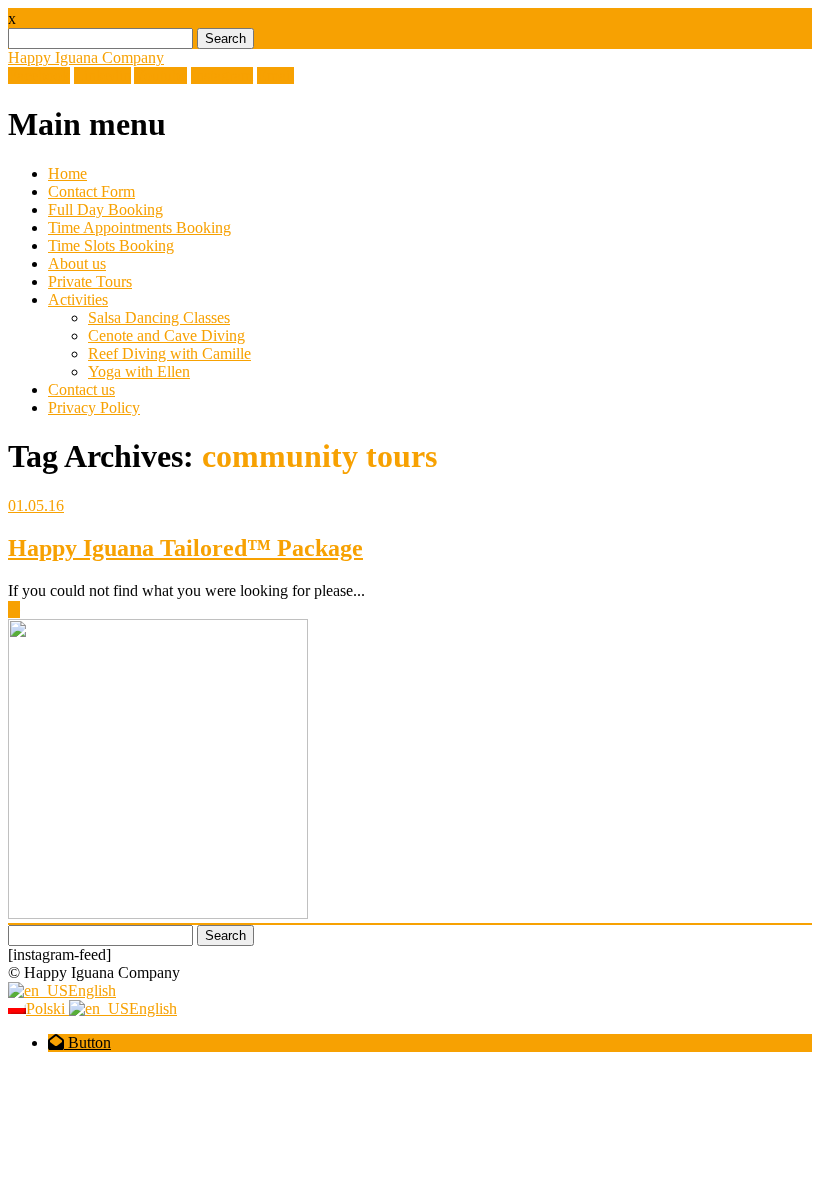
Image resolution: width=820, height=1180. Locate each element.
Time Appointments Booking (139, 227)
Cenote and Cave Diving (166, 335)
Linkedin (102, 75)
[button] (79, 1042)
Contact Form (91, 191)
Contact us (81, 389)
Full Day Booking (105, 209)
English (92, 990)
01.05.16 (36, 505)
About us (77, 263)
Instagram (222, 75)
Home (67, 173)
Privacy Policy (94, 407)
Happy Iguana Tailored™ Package (185, 548)
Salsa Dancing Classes (159, 317)
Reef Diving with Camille (169, 353)
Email (275, 75)
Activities (78, 299)
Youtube (160, 75)
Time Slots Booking (111, 245)
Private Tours (90, 281)
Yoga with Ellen (139, 371)
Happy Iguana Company (86, 57)
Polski (47, 1008)
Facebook (39, 75)
